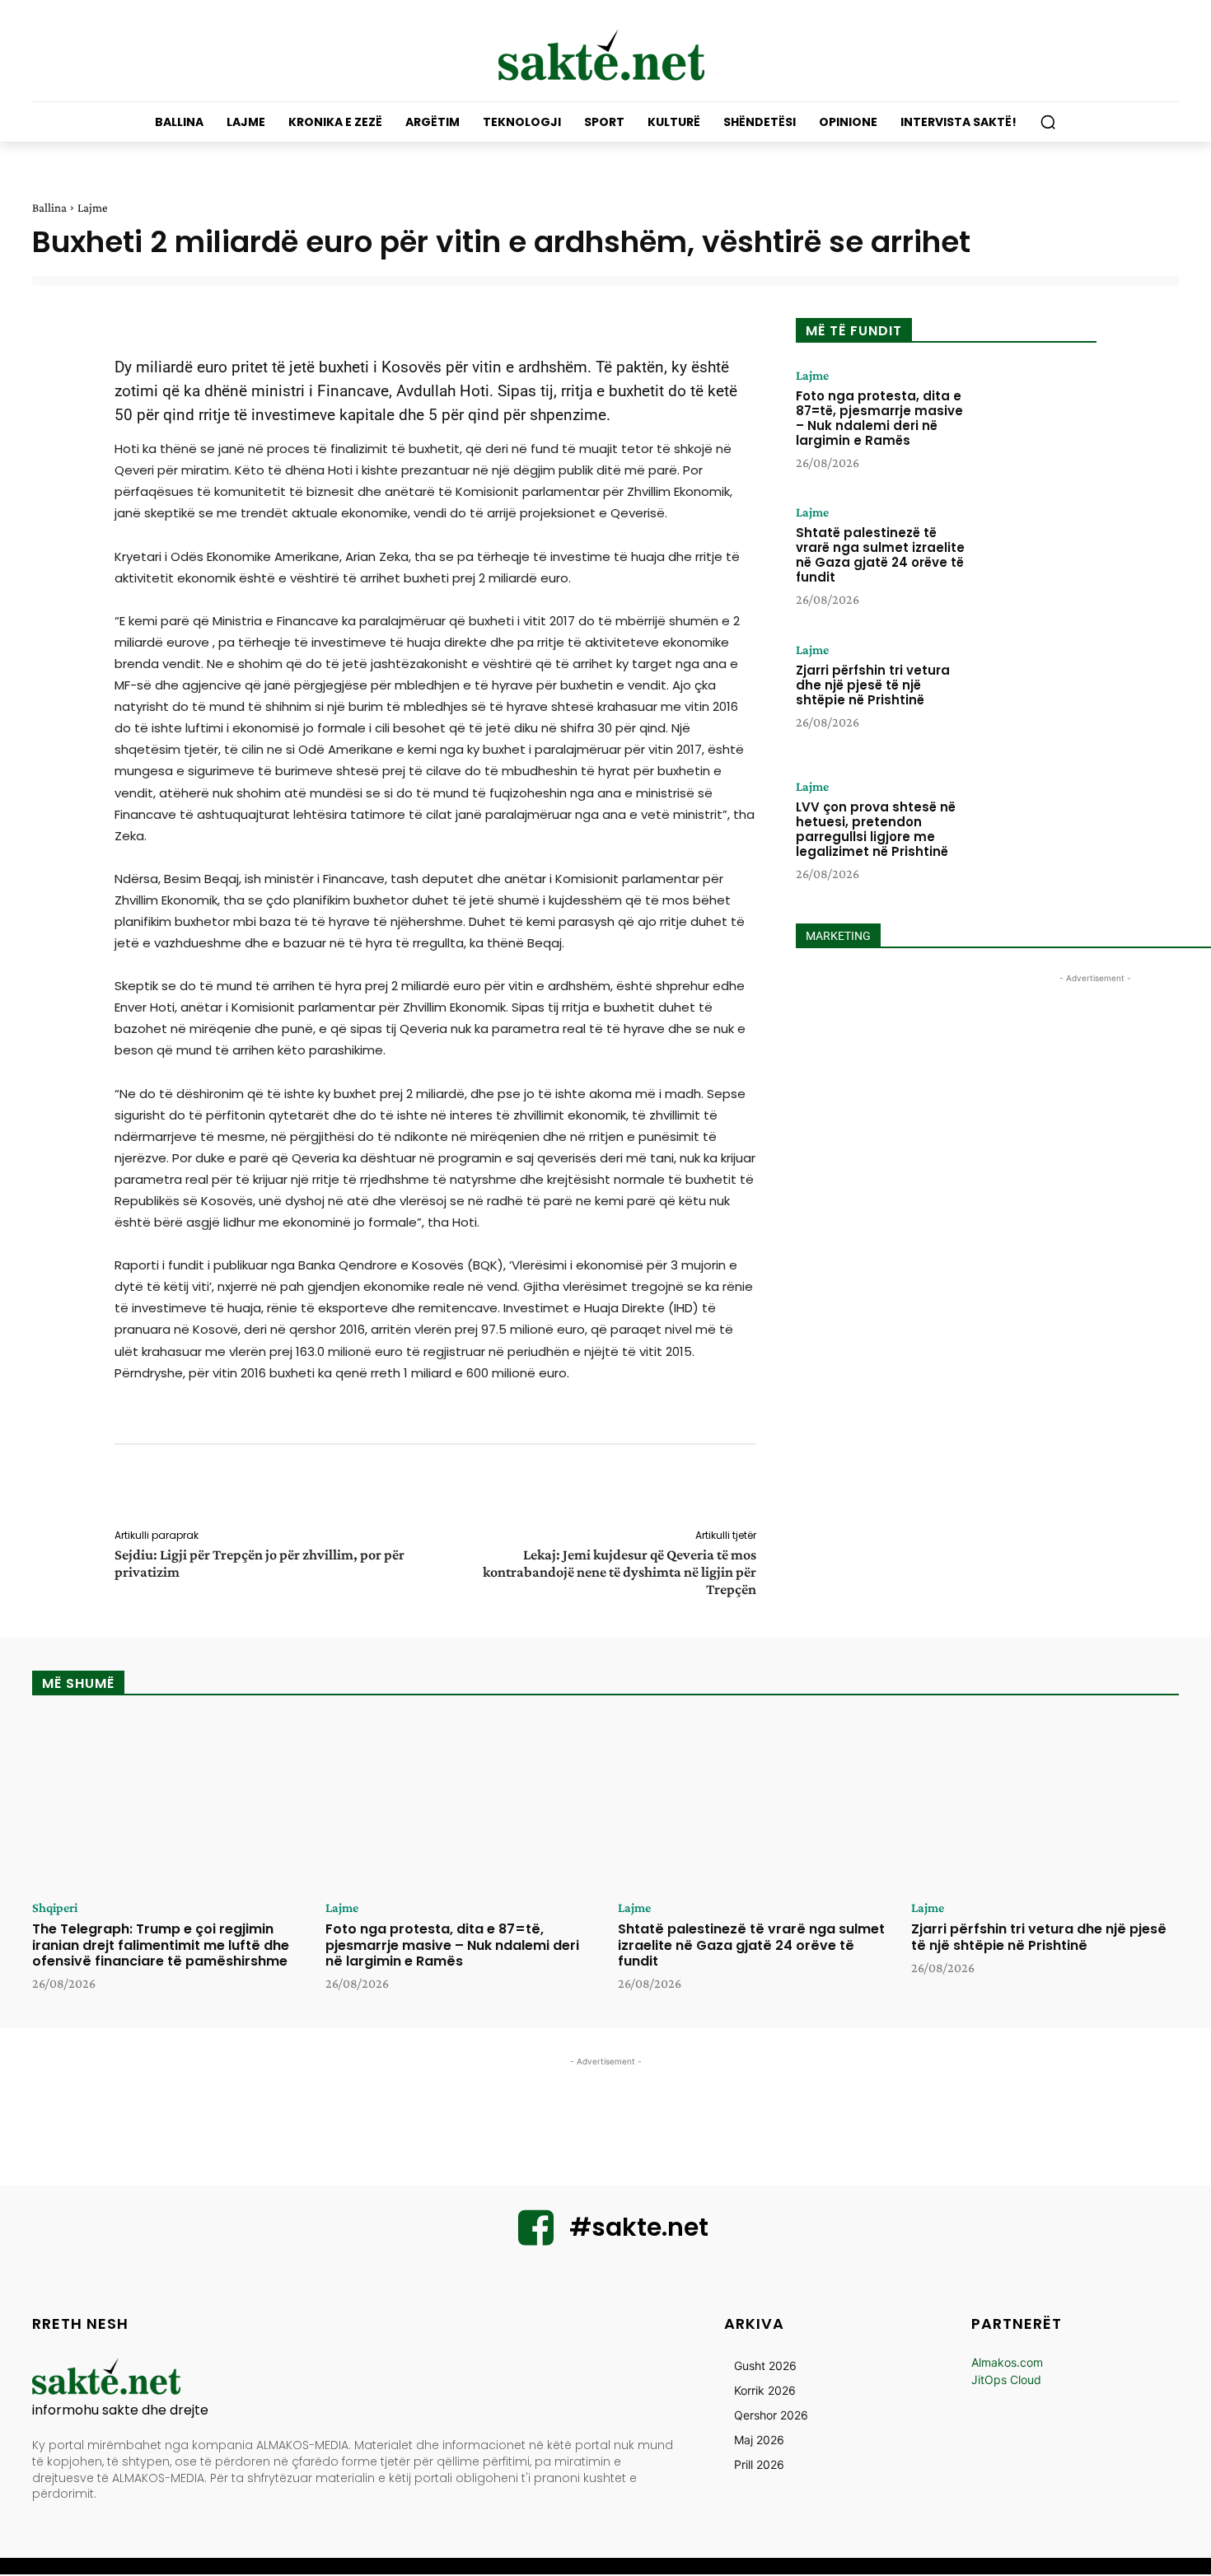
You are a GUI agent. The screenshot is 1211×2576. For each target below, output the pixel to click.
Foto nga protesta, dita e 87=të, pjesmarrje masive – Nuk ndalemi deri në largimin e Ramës (879, 418)
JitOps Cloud (1006, 2380)
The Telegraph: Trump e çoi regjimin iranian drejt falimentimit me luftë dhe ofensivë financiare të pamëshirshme (161, 1945)
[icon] (536, 2238)
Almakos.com (1007, 2362)
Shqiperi (55, 1908)
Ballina (49, 208)
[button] (1048, 122)
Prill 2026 (759, 2464)
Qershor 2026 (771, 2415)
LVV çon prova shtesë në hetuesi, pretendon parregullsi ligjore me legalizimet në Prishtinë (876, 829)
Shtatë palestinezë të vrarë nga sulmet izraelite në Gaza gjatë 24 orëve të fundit (880, 555)
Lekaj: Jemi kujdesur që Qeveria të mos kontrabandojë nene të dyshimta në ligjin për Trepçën (620, 1572)
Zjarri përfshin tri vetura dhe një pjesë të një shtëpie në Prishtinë (873, 685)
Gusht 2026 (765, 2366)
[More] (768, 1489)
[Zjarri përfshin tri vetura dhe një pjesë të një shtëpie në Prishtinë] (1036, 694)
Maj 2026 (759, 2440)
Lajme (93, 208)
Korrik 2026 (765, 2390)
